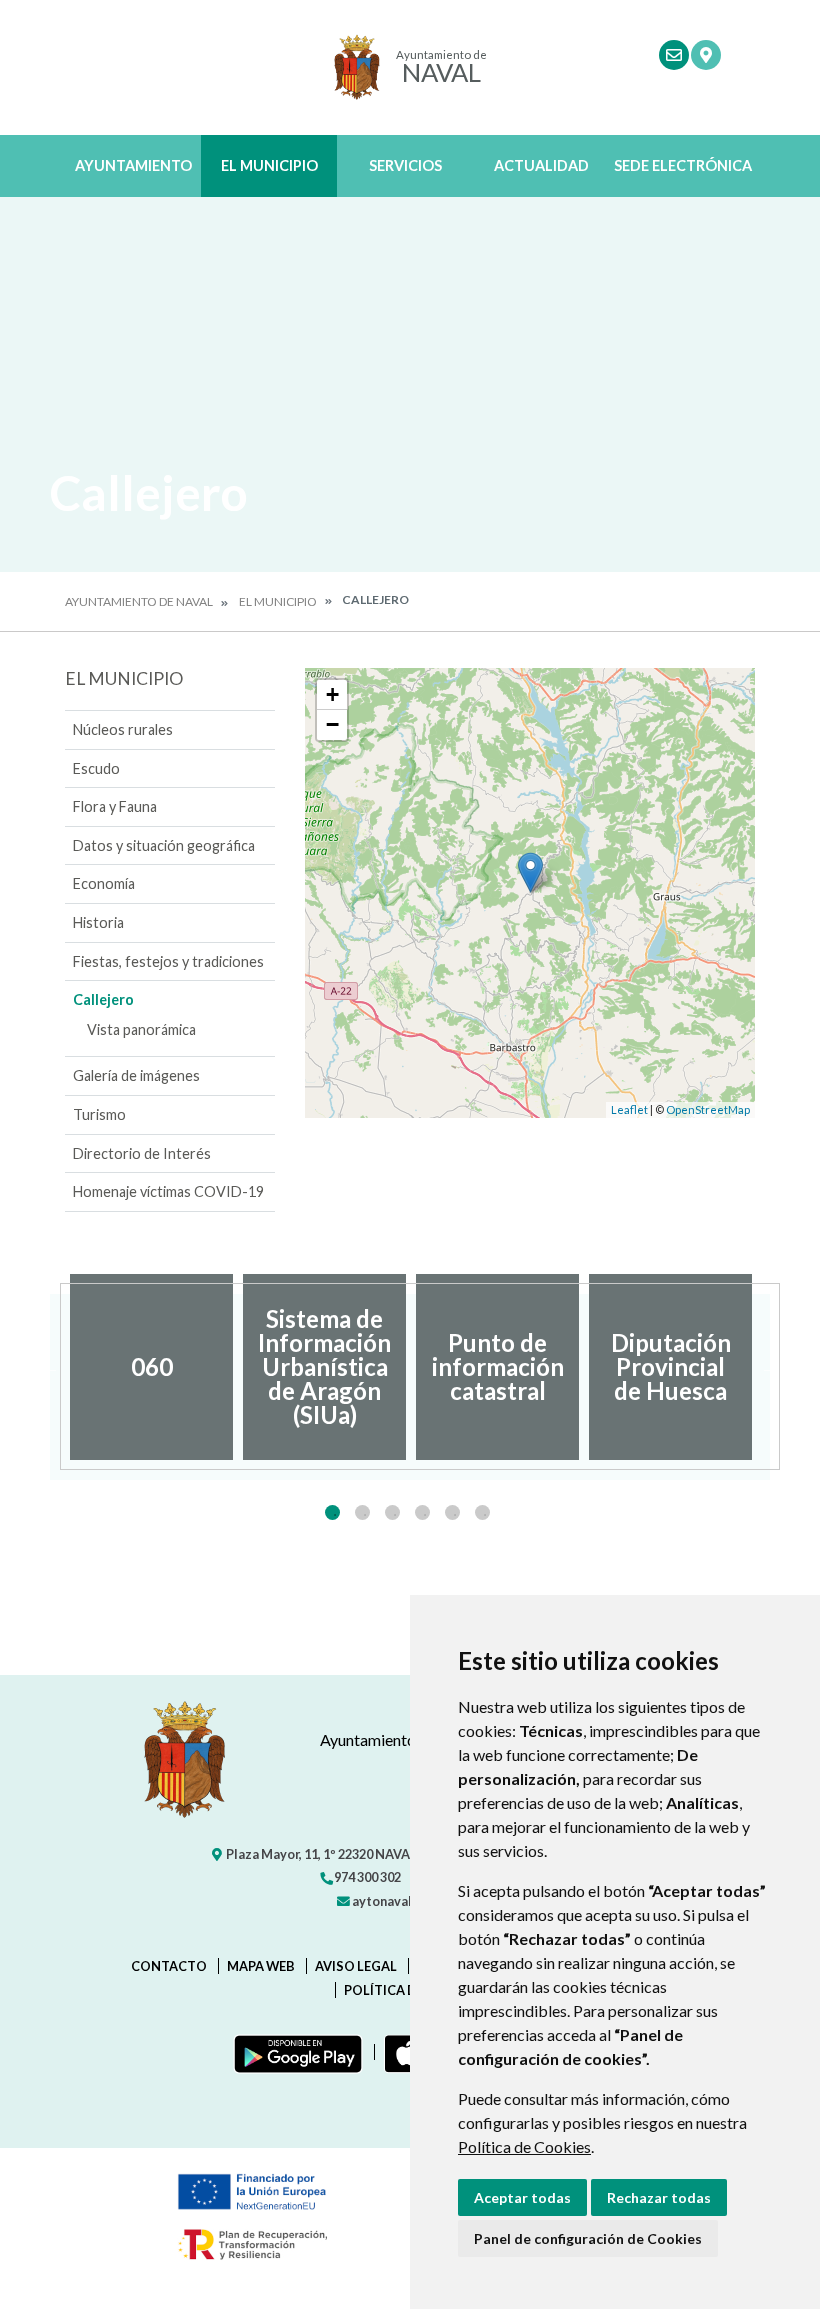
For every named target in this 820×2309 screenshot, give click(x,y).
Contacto (169, 1966)
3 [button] (392, 1512)
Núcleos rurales (123, 729)
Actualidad (541, 165)
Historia (98, 922)
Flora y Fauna (115, 806)
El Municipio (269, 165)
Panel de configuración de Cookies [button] (588, 2238)
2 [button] (362, 1512)
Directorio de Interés (142, 1153)
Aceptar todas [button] (522, 2197)
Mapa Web (261, 1966)
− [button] (332, 724)
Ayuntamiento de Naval (139, 601)
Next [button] (770, 1367)
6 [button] (482, 1512)
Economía (104, 883)
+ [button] (332, 694)
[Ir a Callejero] (706, 55)
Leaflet (629, 1109)
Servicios (405, 165)
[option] (151, 1367)
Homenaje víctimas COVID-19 (168, 1191)
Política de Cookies (524, 2146)
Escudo (96, 768)
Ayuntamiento (133, 165)
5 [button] (452, 1512)
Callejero (103, 999)
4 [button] (422, 1512)
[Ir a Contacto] (674, 55)
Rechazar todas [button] (659, 2197)
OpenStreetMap (708, 1109)
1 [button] (332, 1512)
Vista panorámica (141, 1029)
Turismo (99, 1114)
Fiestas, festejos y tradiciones (168, 961)
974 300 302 (366, 1877)
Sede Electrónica (683, 165)
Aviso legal (356, 1966)
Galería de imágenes (136, 1075)
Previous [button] (50, 1367)
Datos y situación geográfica (164, 845)
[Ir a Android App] (294, 2052)
